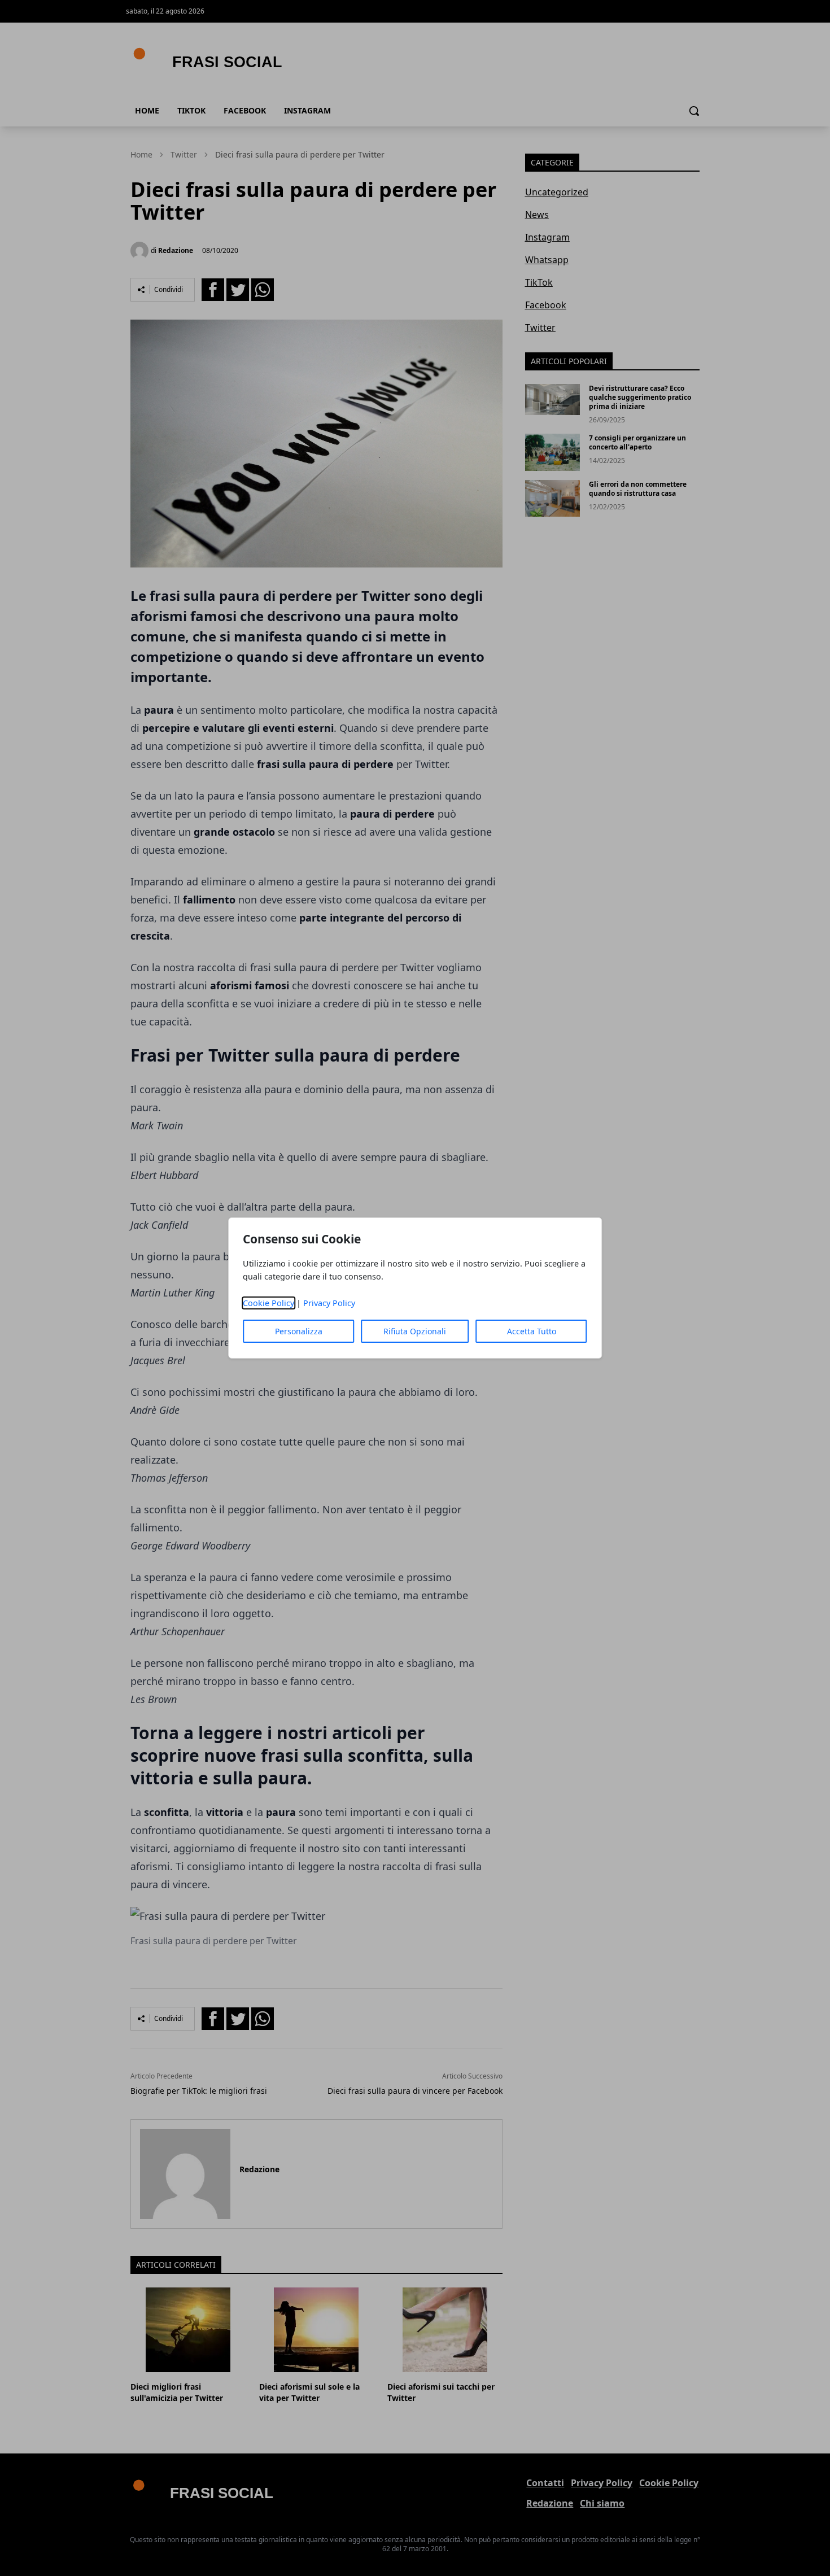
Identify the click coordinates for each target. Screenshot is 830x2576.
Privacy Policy (329, 1303)
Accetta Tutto (532, 1331)
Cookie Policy (268, 1303)
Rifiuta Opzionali (415, 1331)
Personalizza (299, 1331)
